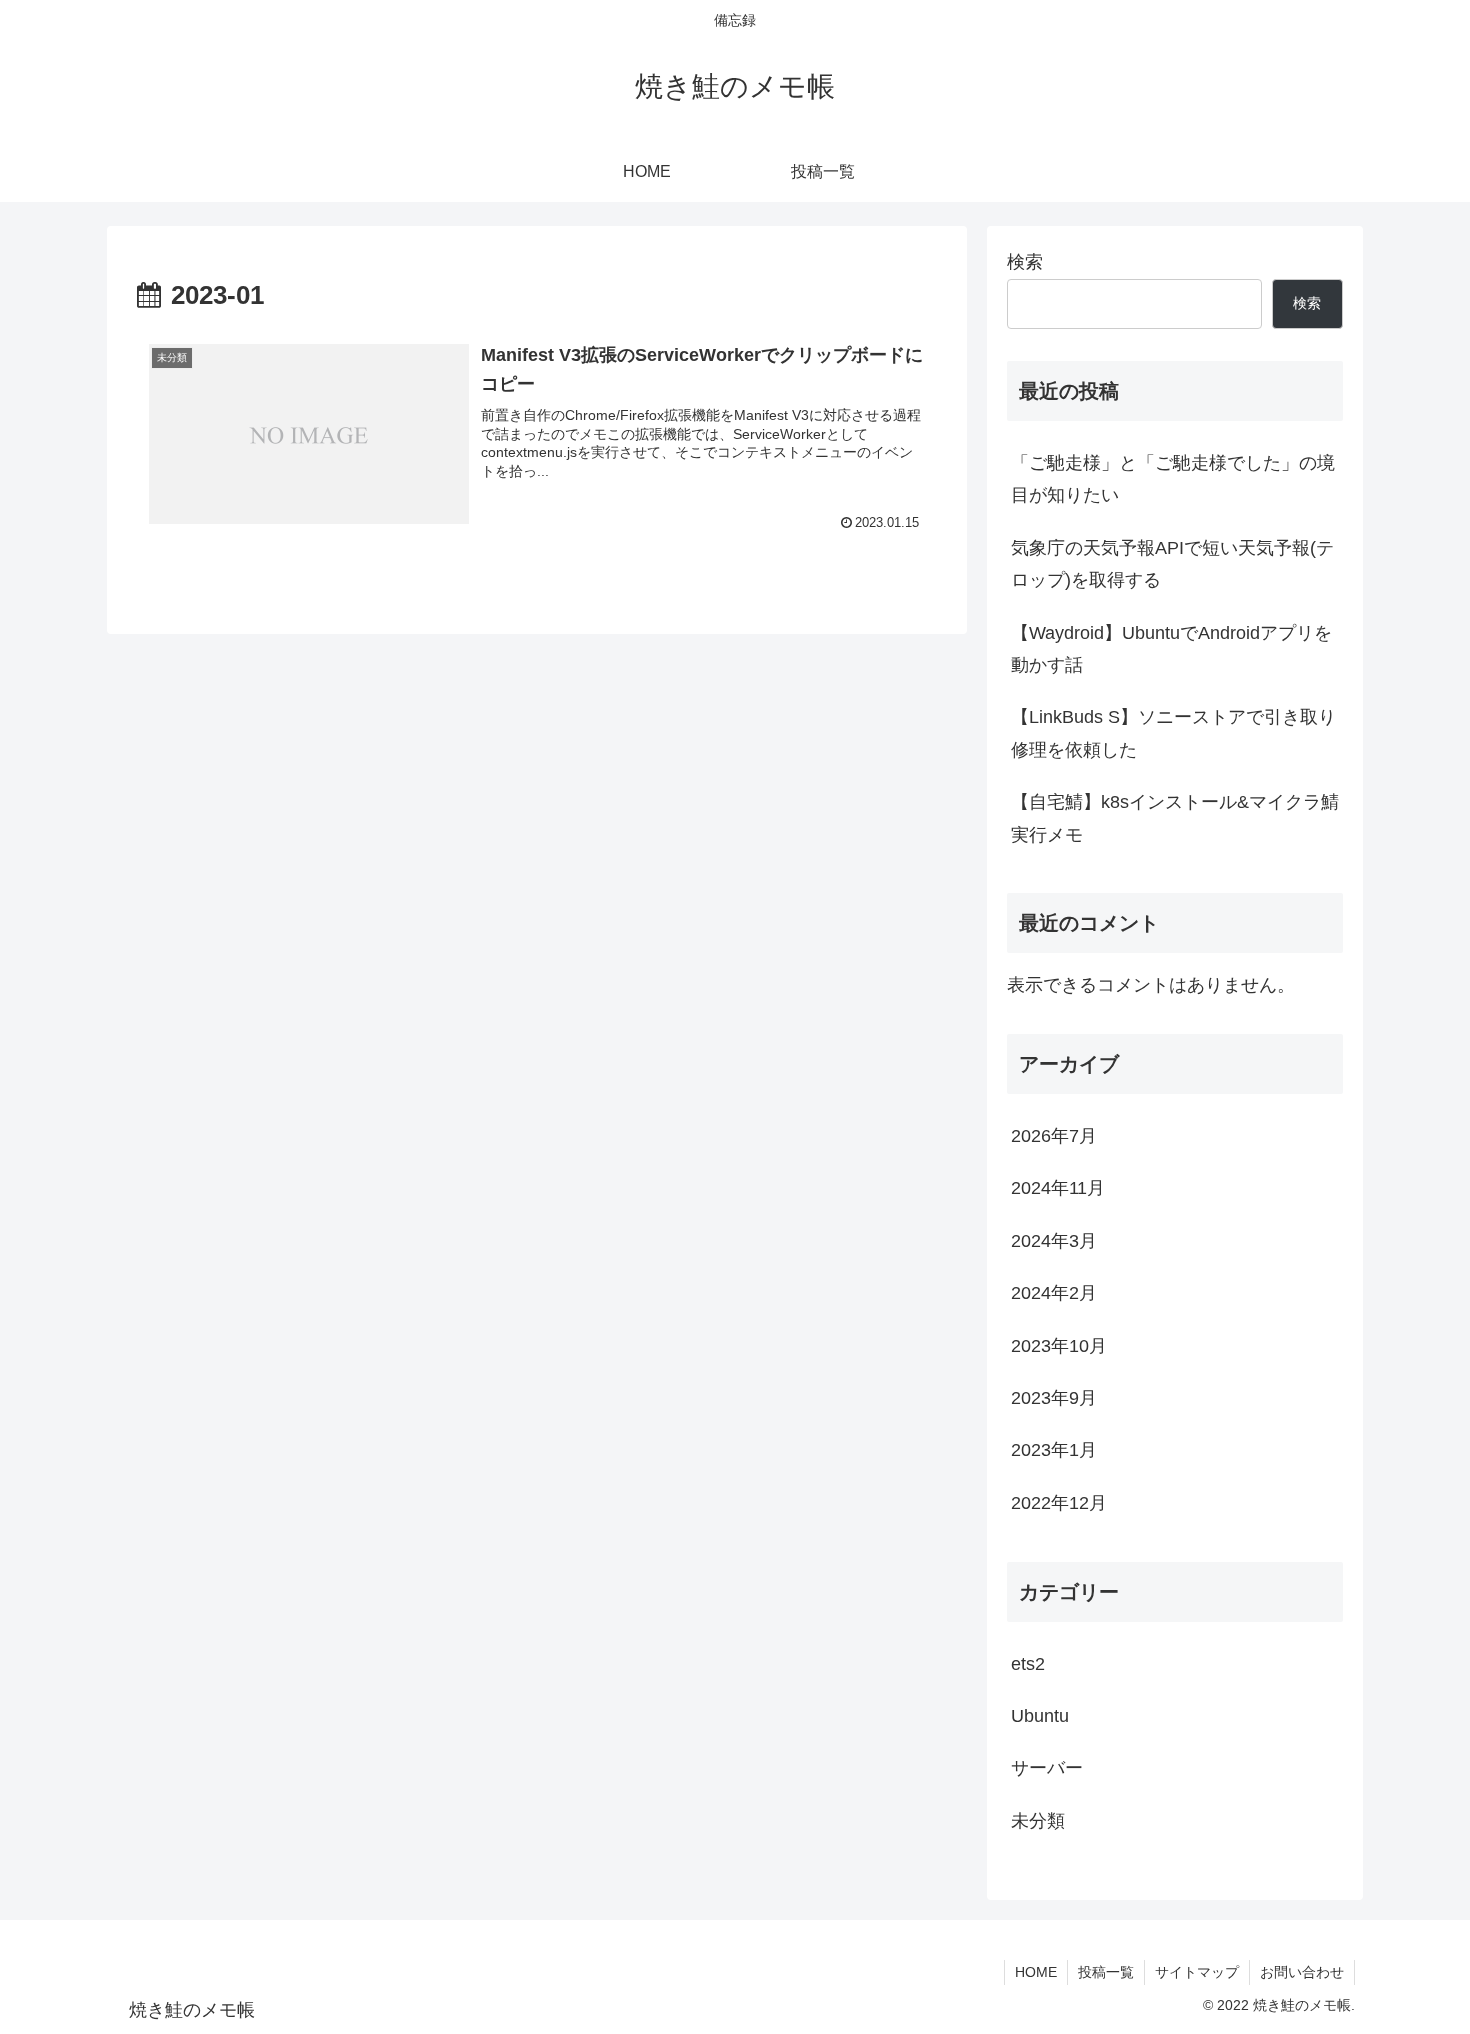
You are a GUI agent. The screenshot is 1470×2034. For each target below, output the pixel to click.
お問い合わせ (1302, 1972)
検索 (1025, 262)
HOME (1036, 1972)
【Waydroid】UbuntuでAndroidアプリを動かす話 (1171, 649)
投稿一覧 (1106, 1972)
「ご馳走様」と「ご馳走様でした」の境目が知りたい (1173, 479)
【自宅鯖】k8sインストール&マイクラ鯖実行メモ (1175, 818)
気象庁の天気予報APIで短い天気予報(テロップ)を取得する (1172, 564)
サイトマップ (1197, 1972)
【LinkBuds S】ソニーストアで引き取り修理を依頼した (1173, 733)
